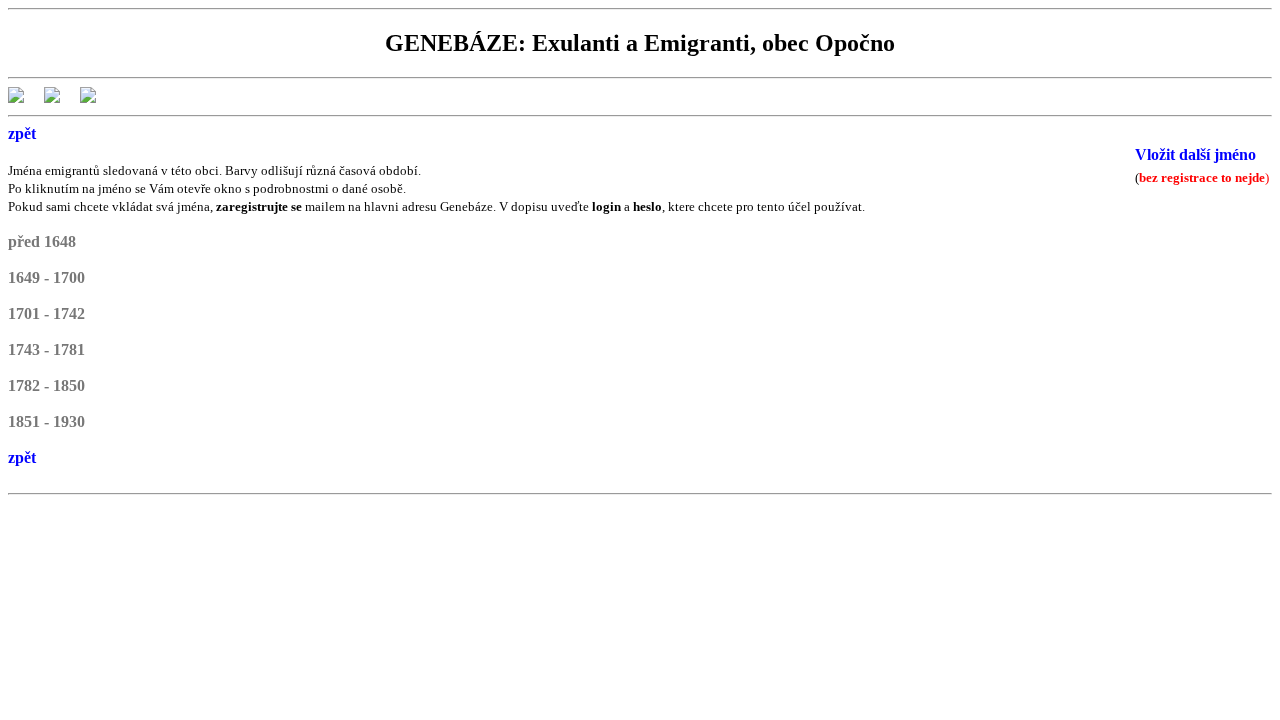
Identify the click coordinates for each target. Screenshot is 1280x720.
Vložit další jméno (1195, 154)
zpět (22, 133)
